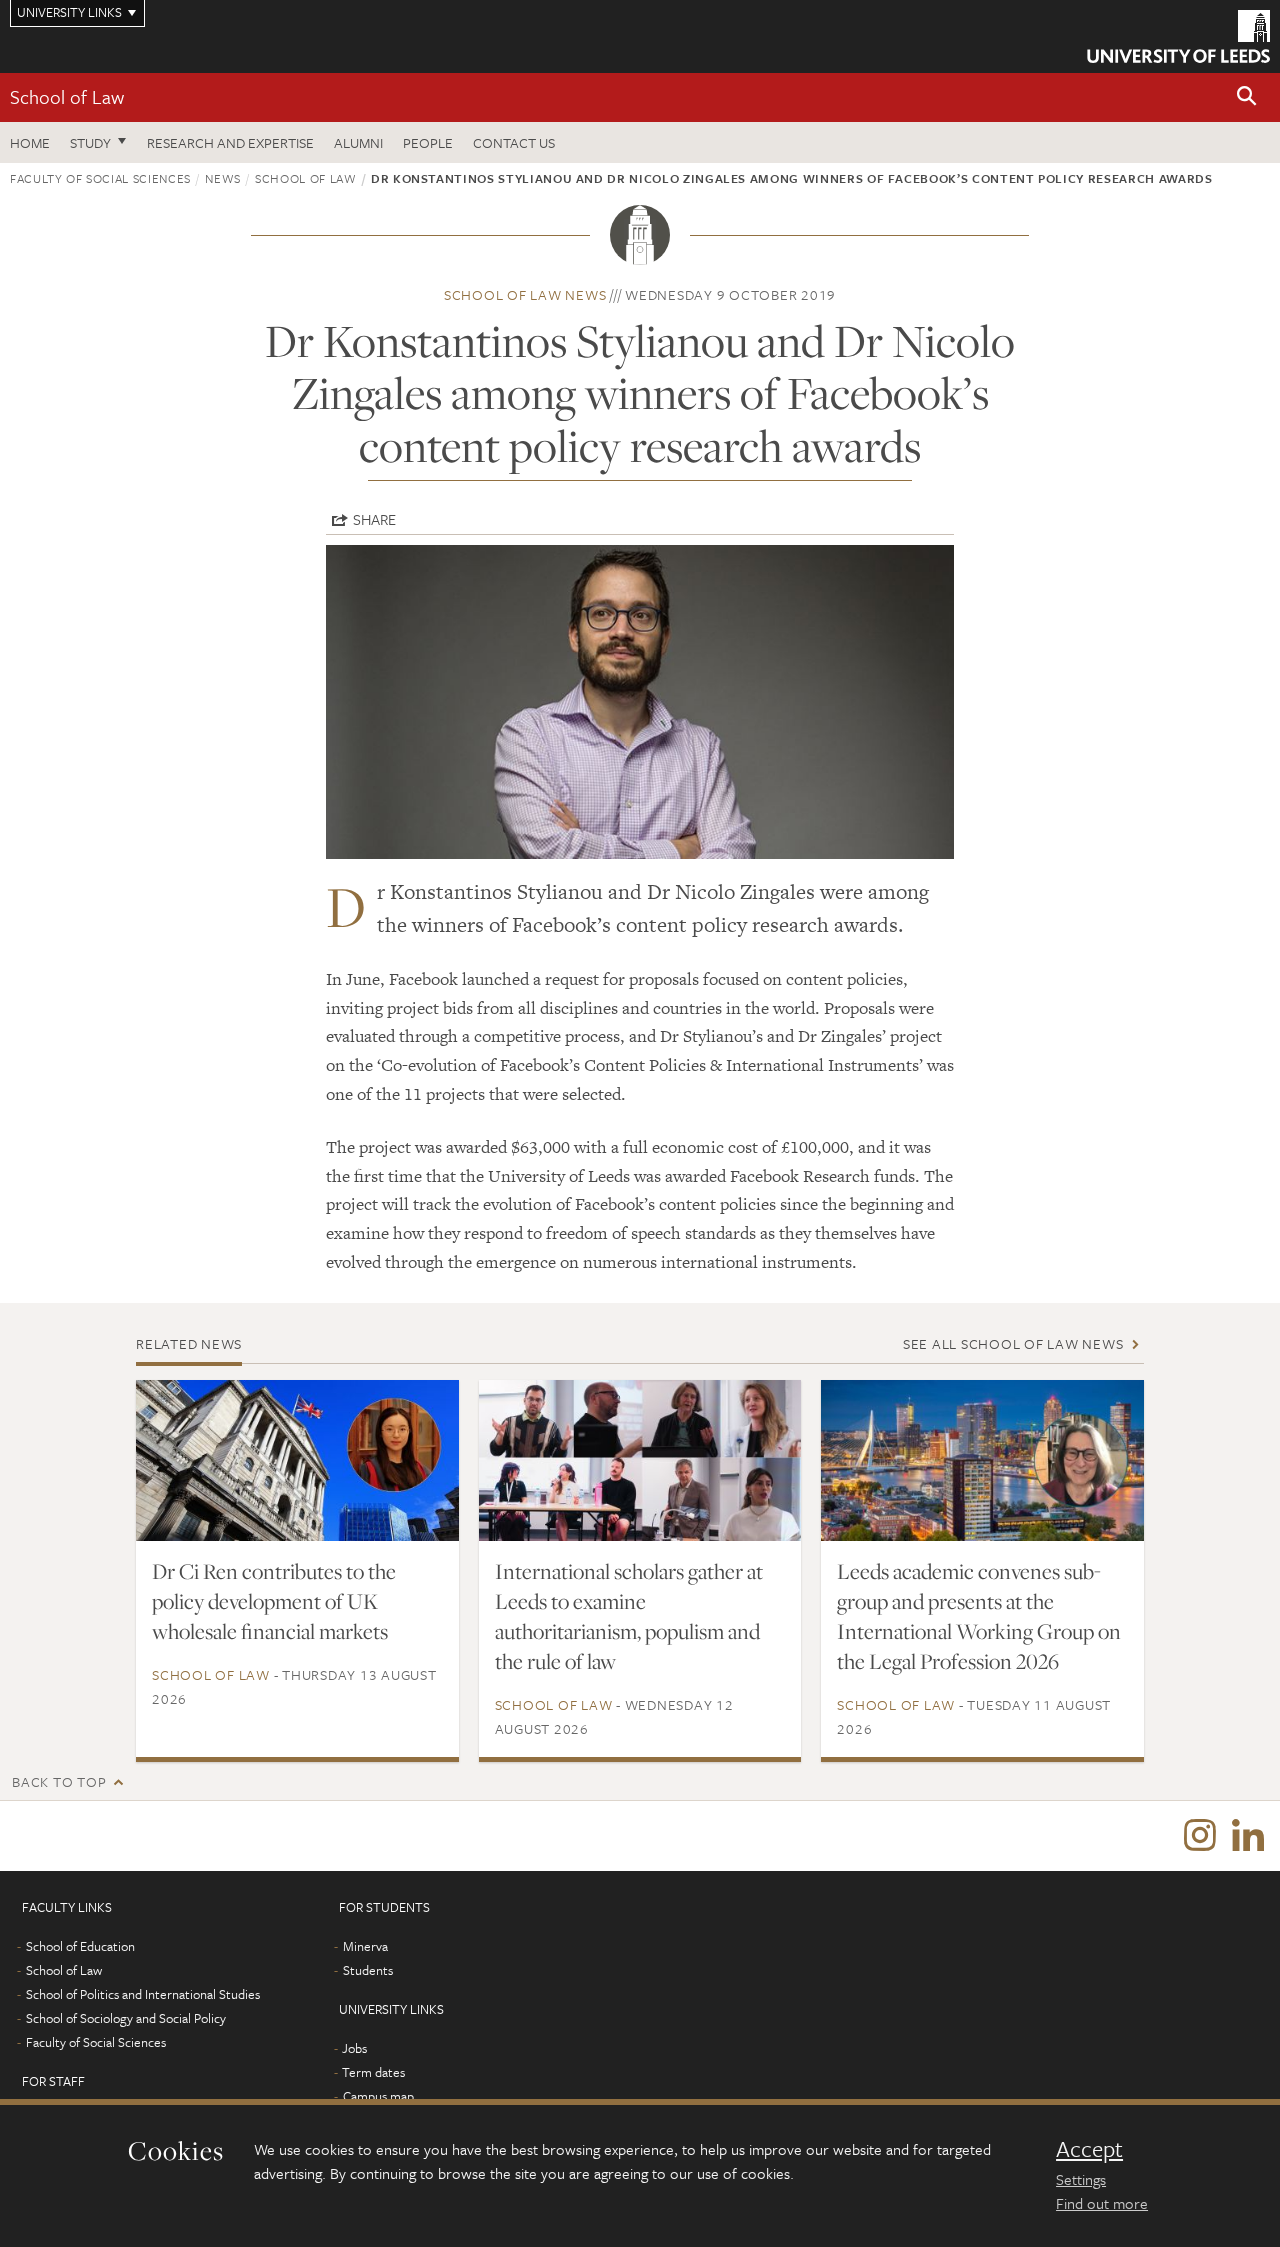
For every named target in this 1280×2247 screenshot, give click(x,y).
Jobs (354, 2048)
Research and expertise (230, 142)
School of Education (80, 1946)
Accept (1089, 2149)
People (428, 142)
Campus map (378, 2096)
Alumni (358, 142)
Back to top (59, 1781)
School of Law (67, 96)
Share (374, 519)
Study (90, 142)
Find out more (1102, 2203)
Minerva (365, 1946)
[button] (1247, 97)
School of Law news (525, 294)
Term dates (373, 2072)
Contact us (514, 142)
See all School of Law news (1013, 1343)
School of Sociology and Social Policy (126, 2018)
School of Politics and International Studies (143, 1994)
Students (368, 1970)
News (223, 178)
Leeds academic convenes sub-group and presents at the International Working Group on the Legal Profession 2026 (979, 1616)
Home (30, 142)
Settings (1081, 2179)
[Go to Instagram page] (1200, 1836)
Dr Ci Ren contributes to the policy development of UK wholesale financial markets (274, 1601)
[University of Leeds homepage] (1178, 36)
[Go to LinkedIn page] (1248, 1836)
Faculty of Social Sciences (100, 178)
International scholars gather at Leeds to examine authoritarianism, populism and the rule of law (629, 1616)
